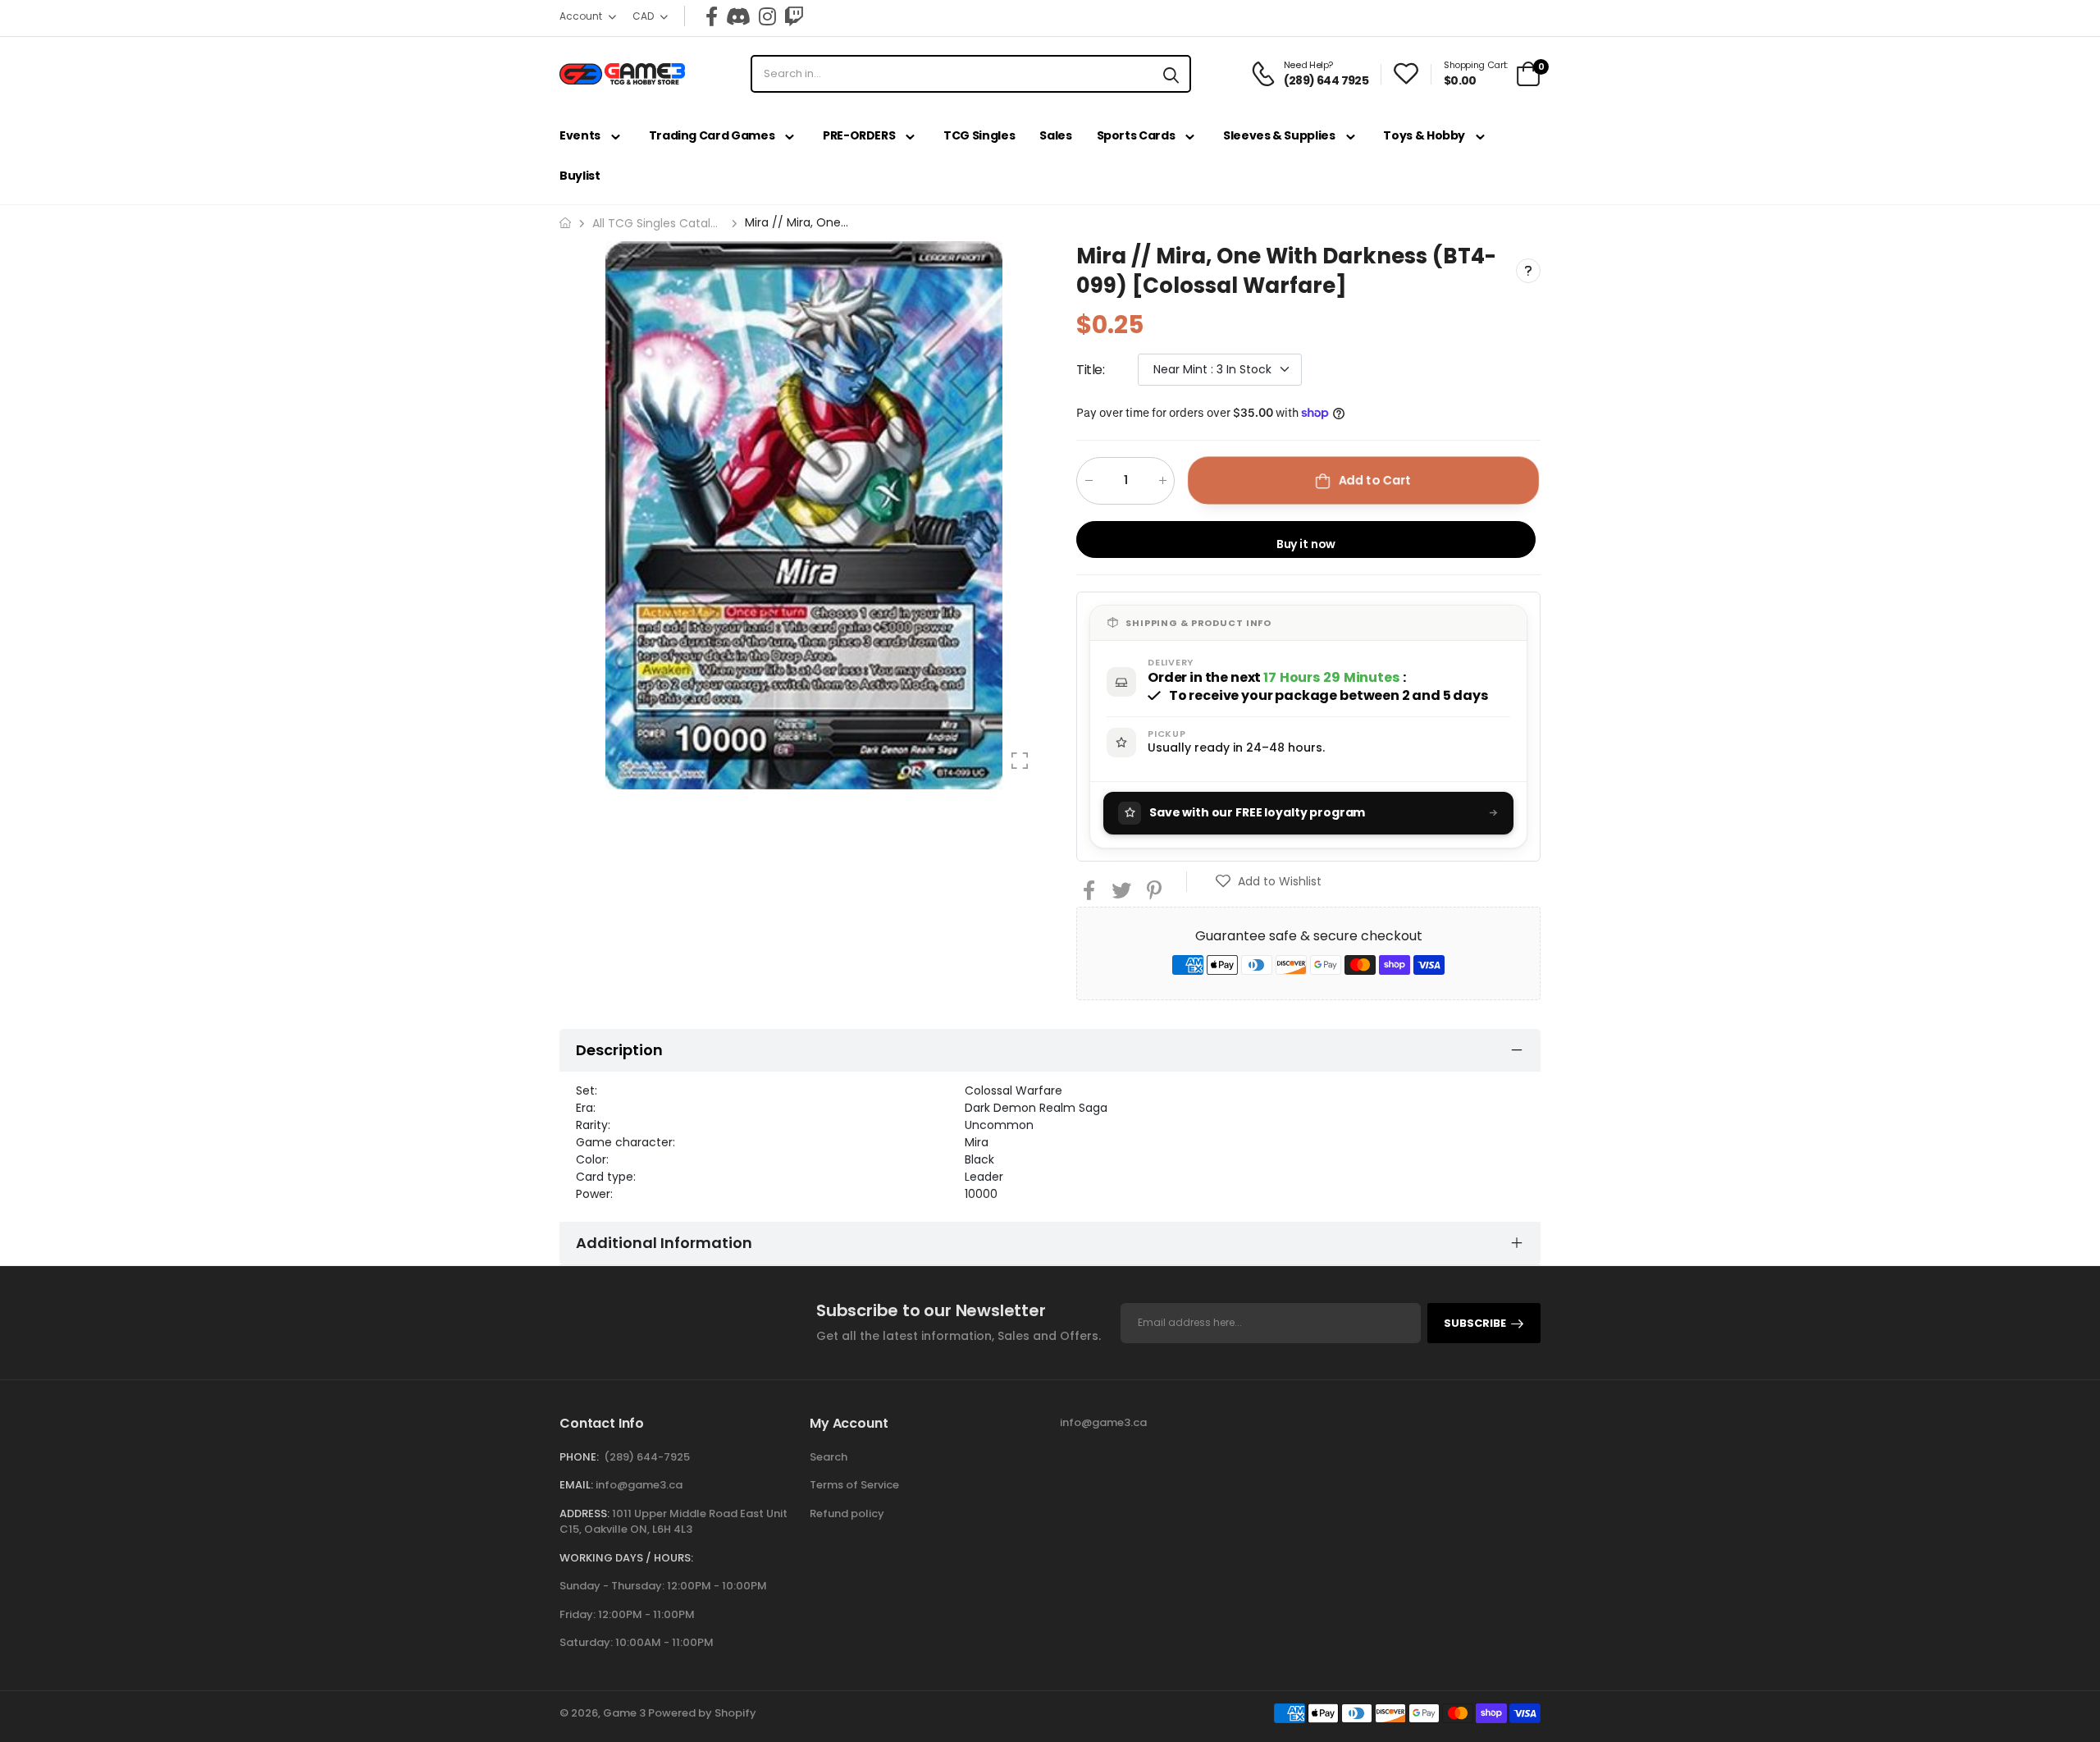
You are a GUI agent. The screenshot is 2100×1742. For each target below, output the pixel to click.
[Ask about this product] (1528, 271)
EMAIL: (576, 1485)
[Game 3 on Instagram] (767, 16)
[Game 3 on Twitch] (794, 16)
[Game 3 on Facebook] (712, 16)
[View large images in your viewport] (1020, 761)
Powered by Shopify (702, 1713)
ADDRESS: (584, 1513)
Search (829, 1457)
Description (619, 1050)
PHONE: (579, 1457)
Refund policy (847, 1513)
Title (1091, 369)
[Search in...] (1171, 74)
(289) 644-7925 (647, 1457)
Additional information (664, 1243)
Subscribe (1475, 1323)
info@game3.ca (639, 1485)
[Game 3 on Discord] (738, 16)
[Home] (565, 223)
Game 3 (624, 1713)
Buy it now (1306, 543)
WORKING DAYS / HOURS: (626, 1558)
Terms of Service (854, 1485)
